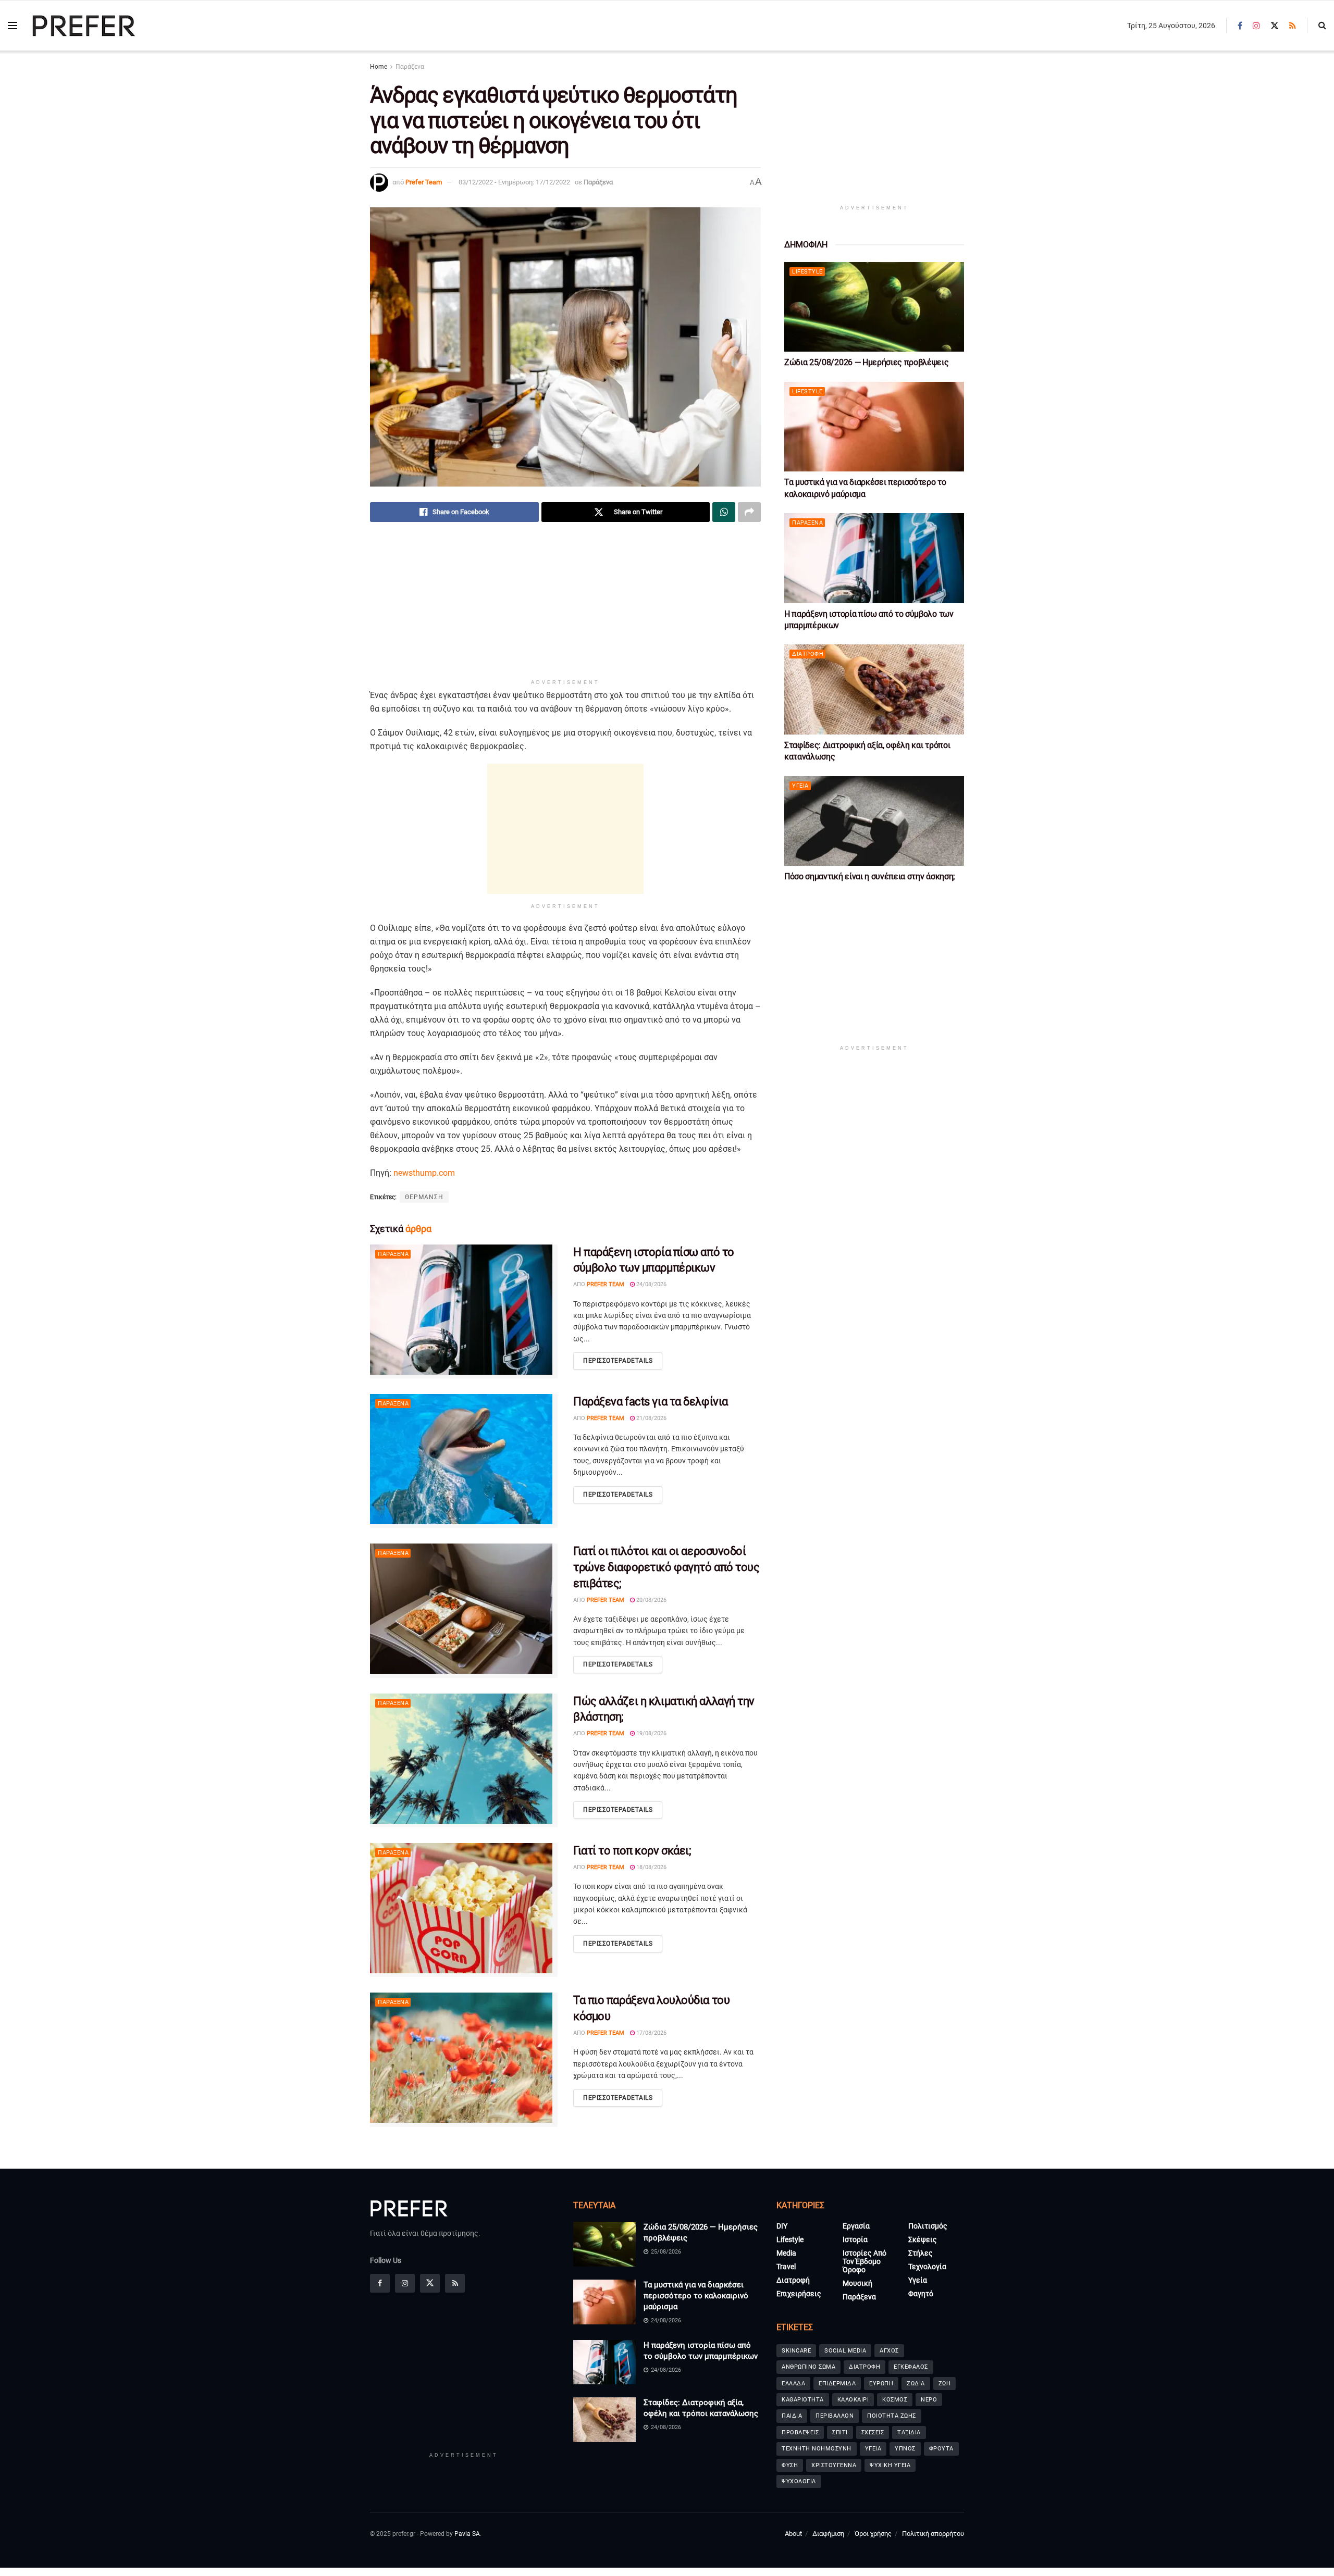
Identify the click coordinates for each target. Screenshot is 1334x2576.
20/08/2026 (651, 1600)
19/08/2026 (651, 1733)
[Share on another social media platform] (749, 512)
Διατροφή (808, 654)
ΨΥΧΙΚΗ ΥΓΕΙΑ (890, 2465)
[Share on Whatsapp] (724, 512)
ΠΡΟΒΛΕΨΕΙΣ (800, 2432)
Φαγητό (921, 2294)
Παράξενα (410, 67)
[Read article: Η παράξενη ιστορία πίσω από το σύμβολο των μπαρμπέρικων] (464, 1311)
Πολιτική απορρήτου (933, 2534)
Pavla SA (467, 2534)
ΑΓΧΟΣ (889, 2351)
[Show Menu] (13, 26)
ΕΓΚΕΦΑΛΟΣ (911, 2367)
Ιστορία (855, 2239)
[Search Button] (1322, 26)
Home (379, 67)
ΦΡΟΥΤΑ (941, 2449)
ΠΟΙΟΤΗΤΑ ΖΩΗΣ (892, 2416)
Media (786, 2253)
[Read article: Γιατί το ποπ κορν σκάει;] (464, 1910)
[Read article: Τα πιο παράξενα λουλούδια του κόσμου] (464, 2059)
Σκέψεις (923, 2239)
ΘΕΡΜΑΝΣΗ (424, 1197)
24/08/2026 (651, 1284)
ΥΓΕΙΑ (873, 2449)
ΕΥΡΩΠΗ (881, 2383)
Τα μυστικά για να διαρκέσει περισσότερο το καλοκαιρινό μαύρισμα (696, 2296)
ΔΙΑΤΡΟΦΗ (864, 2367)
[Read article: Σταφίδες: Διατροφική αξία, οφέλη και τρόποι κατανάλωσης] (874, 689)
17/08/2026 (651, 2033)
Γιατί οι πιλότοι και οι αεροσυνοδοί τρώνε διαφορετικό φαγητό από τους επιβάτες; (666, 1567)
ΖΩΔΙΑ (916, 2383)
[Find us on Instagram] (1256, 26)
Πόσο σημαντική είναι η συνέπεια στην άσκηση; (869, 876)
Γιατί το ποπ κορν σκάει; (632, 1851)
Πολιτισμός (928, 2226)
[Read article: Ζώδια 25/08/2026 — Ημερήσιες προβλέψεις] (874, 307)
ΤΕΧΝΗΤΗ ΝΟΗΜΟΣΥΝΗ (817, 2449)
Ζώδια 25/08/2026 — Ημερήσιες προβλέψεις (867, 362)
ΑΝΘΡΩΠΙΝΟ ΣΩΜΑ (808, 2367)
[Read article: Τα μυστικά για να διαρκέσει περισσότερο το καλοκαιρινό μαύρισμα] (874, 427)
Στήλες (921, 2253)
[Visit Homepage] (84, 26)
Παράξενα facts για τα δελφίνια (651, 1402)
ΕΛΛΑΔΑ (793, 2383)
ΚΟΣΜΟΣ (895, 2400)
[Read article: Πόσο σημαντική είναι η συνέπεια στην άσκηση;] (874, 821)
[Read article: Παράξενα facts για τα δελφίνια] (464, 1461)
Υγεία (800, 786)
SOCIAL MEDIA (845, 2351)
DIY (782, 2226)
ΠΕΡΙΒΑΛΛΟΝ (835, 2416)
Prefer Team (424, 182)
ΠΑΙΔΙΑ (792, 2416)
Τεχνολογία (927, 2267)
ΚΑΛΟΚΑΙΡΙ (853, 2400)
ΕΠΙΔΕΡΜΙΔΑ (837, 2383)
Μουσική (857, 2283)
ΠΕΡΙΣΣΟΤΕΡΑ (618, 1361)
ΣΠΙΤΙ (840, 2432)
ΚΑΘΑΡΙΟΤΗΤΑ (803, 2400)
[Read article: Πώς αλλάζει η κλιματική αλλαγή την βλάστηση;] (464, 1760)
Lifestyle (807, 272)
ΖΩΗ (945, 2383)
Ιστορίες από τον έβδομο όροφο (864, 2261)
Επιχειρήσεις (799, 2294)
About (793, 2534)
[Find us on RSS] (1293, 26)
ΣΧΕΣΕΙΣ (873, 2432)
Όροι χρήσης (873, 2534)
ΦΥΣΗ (790, 2465)
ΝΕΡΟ (929, 2400)
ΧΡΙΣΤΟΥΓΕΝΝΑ (834, 2465)
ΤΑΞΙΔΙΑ (909, 2432)
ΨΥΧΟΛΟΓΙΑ (799, 2481)
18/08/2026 (651, 1867)
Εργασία (856, 2226)
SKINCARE (796, 2351)
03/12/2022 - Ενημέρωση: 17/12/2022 (514, 182)
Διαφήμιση (828, 2534)
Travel (786, 2267)
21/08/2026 (651, 1418)
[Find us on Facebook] (1240, 26)
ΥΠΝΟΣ (905, 2449)
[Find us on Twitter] (1275, 26)
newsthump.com (424, 1173)
